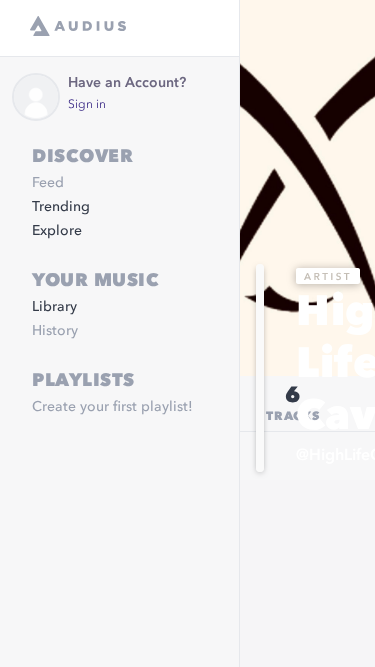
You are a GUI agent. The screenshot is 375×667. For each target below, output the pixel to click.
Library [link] (54, 307)
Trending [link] (61, 207)
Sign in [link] (87, 105)
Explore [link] (57, 231)
